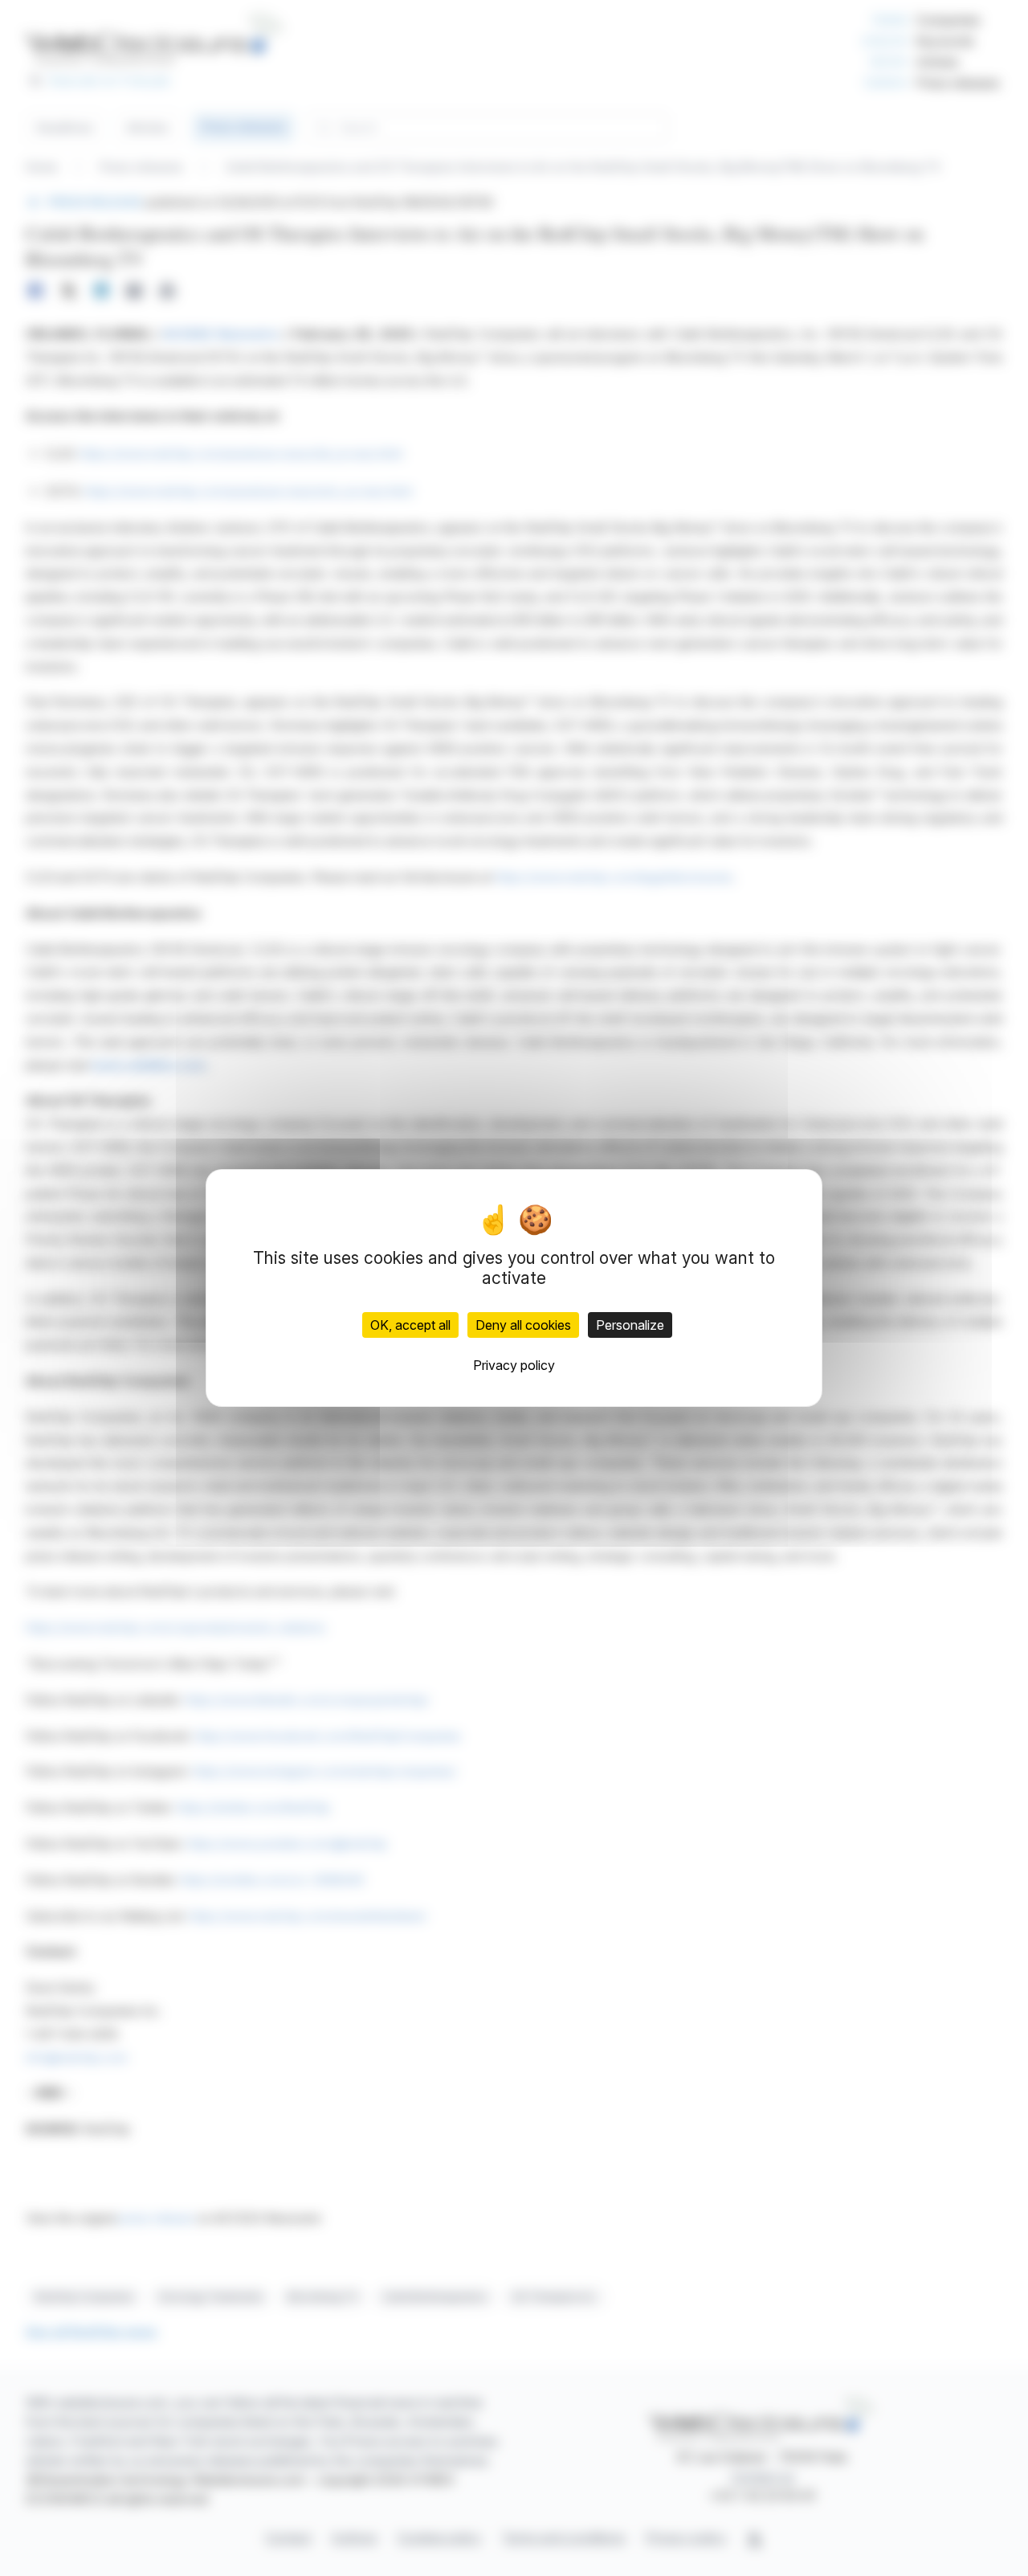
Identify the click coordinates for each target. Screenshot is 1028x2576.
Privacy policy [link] (514, 1365)
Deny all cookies (523, 1325)
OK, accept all (410, 1325)
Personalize (630, 1325)
